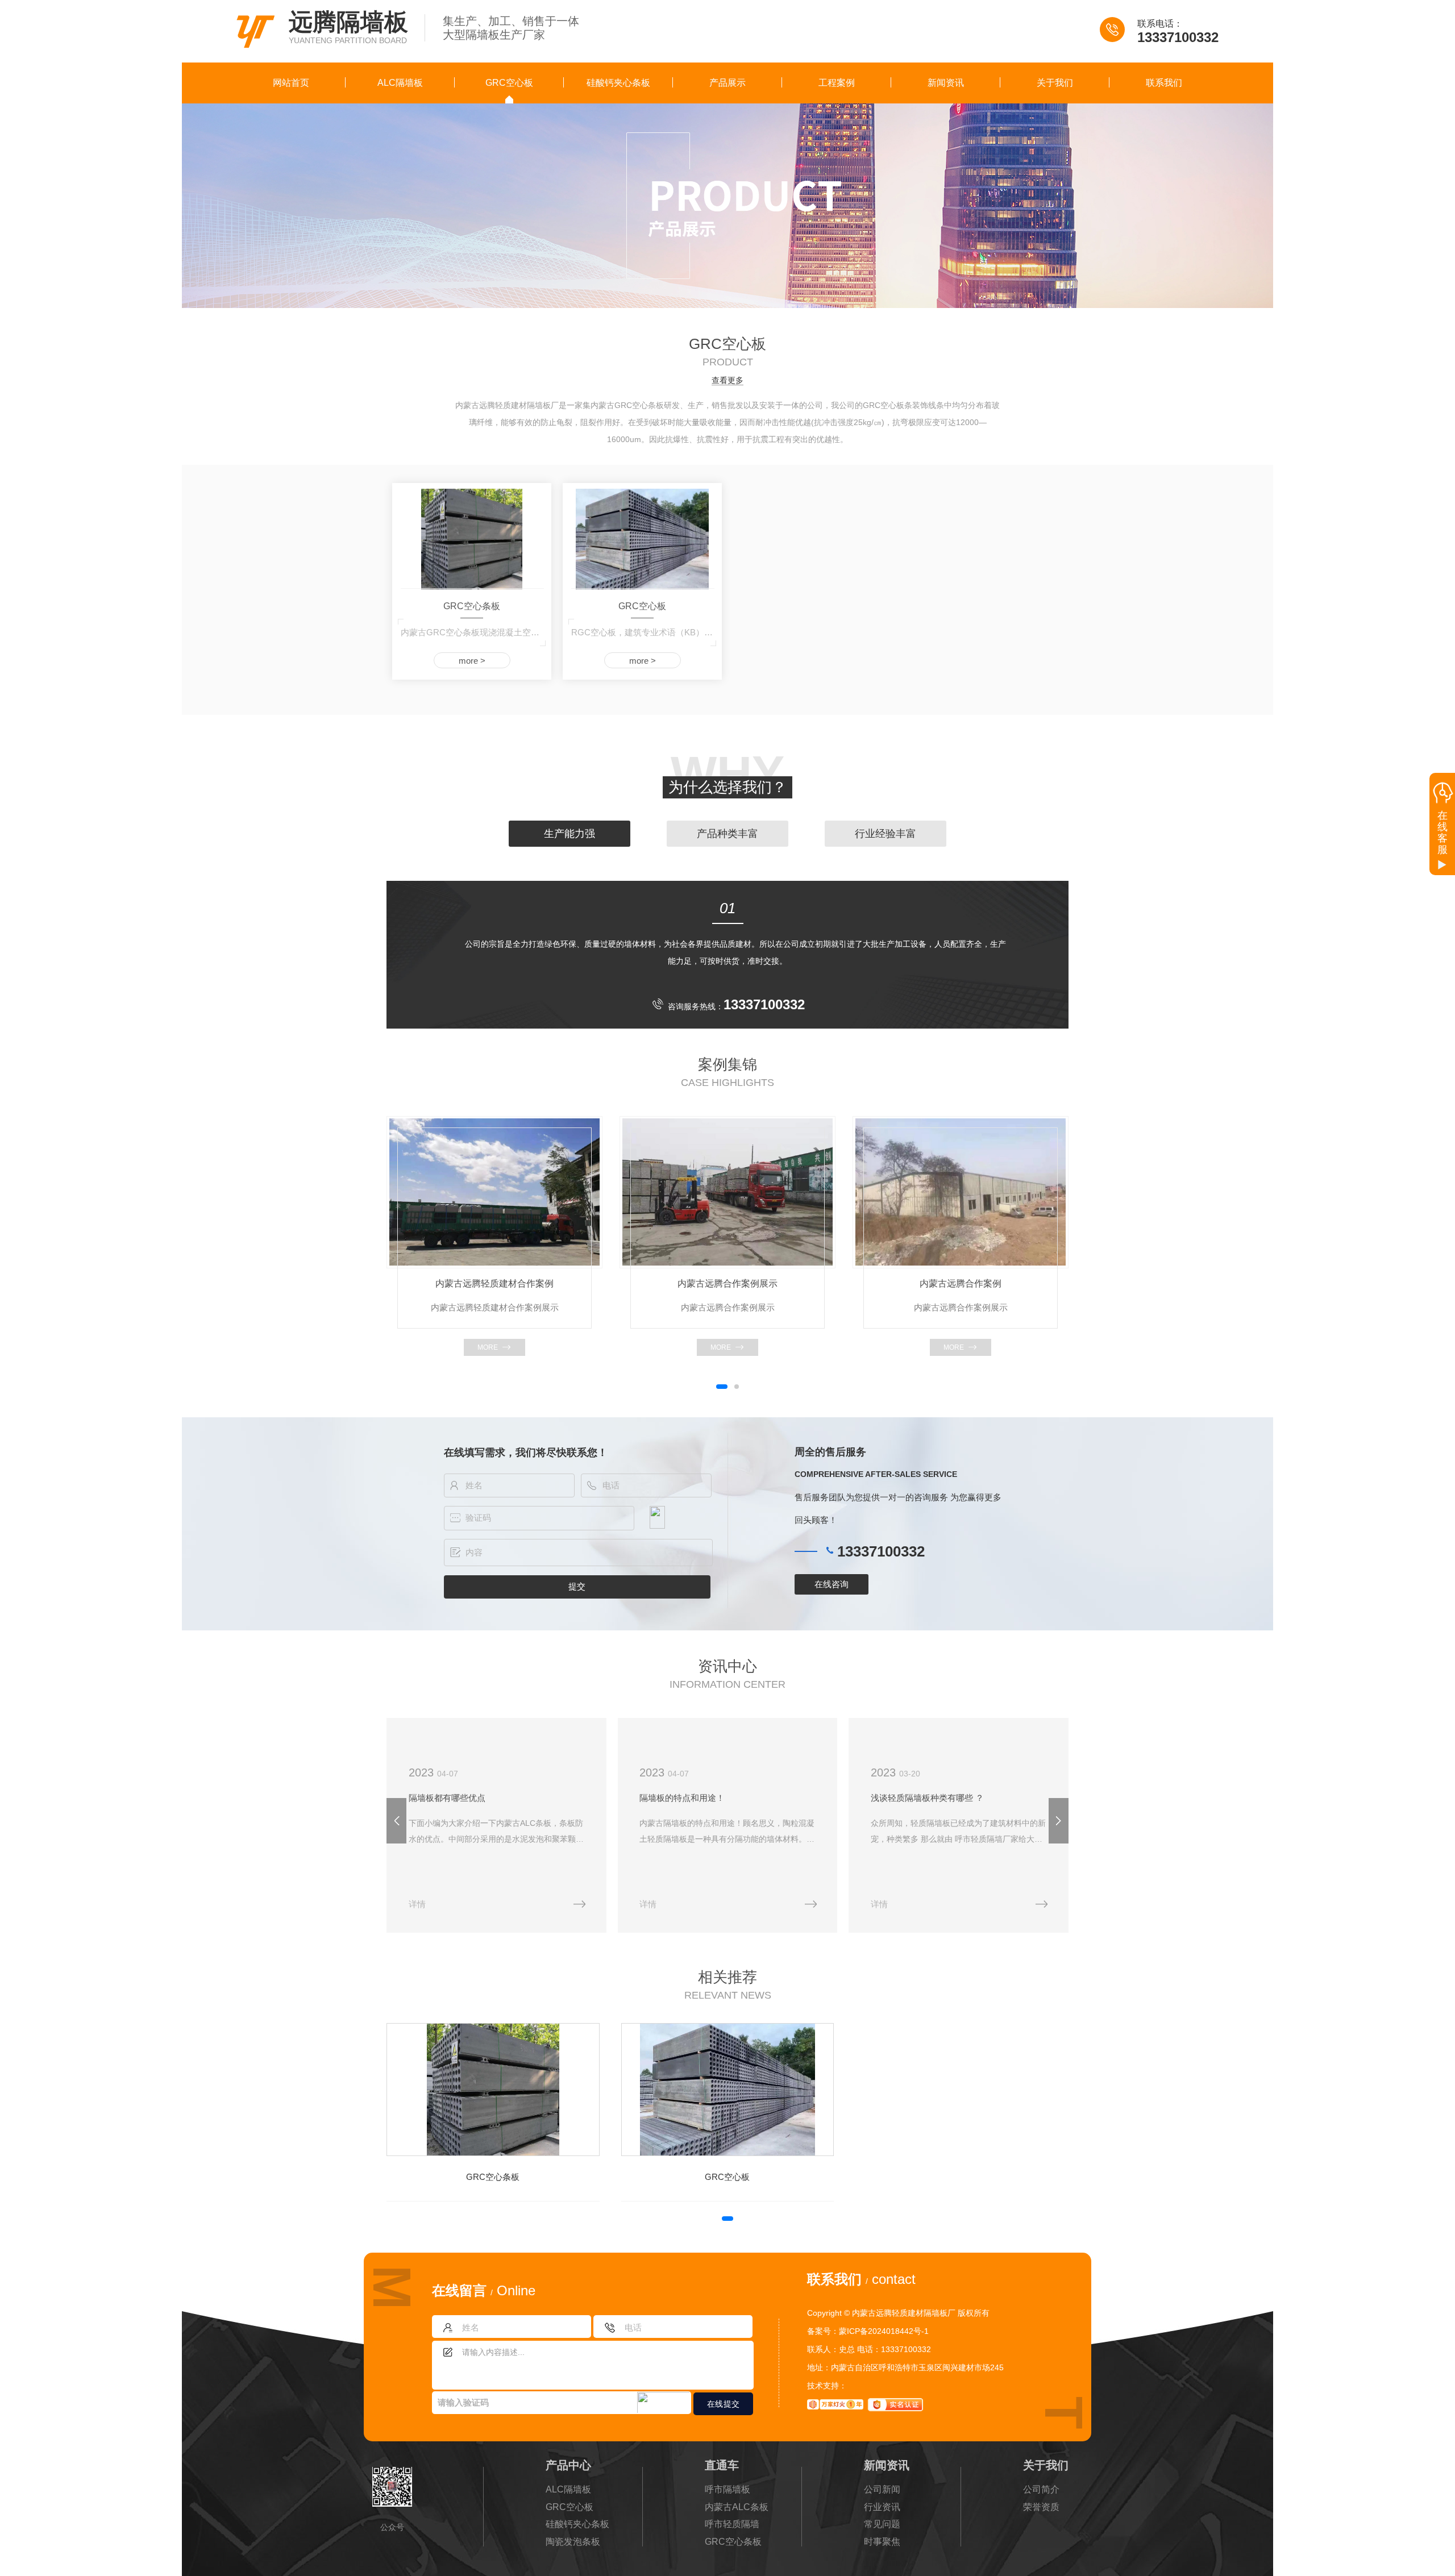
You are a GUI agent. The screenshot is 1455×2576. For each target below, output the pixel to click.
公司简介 (1041, 2489)
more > (472, 661)
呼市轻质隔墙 (732, 2524)
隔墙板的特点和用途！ (682, 1798)
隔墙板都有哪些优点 (447, 1798)
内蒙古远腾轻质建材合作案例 (494, 1283)
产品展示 (727, 83)
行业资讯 (882, 2507)
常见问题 (882, 2524)
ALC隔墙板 (400, 83)
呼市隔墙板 (727, 2489)
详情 (417, 1904)
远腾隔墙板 (348, 22)
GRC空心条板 (472, 606)
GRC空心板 (509, 83)
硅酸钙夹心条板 (618, 83)
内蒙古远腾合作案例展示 (727, 1283)
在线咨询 (832, 1584)
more (488, 1347)
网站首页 (291, 83)
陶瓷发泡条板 (573, 2542)
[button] (722, 1387)
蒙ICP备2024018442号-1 (884, 2331)
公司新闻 (882, 2489)
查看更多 (727, 380)
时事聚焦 (882, 2542)
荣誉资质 (1041, 2507)
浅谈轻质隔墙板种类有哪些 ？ (927, 1798)
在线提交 (724, 2404)
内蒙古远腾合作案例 (961, 1283)
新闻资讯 (946, 83)
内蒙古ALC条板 (737, 2507)
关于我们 (1055, 83)
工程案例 (837, 83)
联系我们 (1164, 83)
